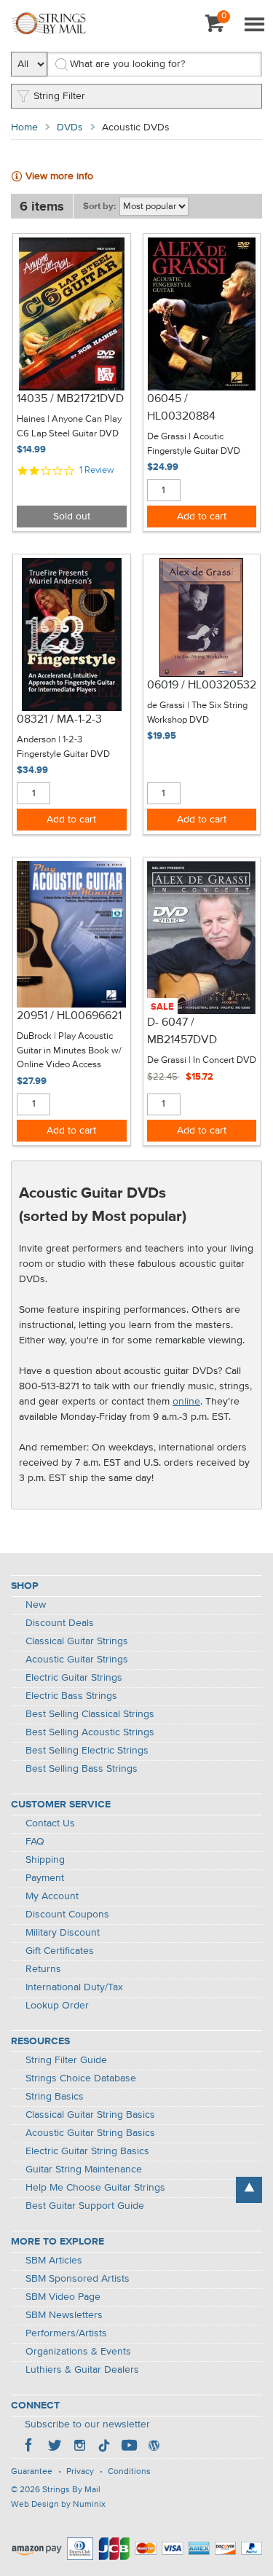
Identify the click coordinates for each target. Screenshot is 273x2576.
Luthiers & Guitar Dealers (82, 2370)
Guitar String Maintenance (84, 2169)
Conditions (129, 2472)
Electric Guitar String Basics (87, 2151)
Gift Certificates (60, 1951)
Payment (45, 1878)
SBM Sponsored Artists (78, 2279)
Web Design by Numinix (58, 2505)
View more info (59, 176)
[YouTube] (129, 2447)
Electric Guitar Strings (74, 1678)
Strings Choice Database (81, 2078)
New (36, 1605)
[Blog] (154, 2447)
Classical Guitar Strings (77, 1641)
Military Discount (63, 1933)
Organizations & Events (78, 2352)
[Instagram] (79, 2447)
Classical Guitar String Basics (90, 2115)
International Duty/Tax (74, 1987)
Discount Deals (60, 1623)
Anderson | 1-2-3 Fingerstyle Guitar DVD (63, 747)
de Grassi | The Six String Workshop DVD (197, 713)
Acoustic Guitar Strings (77, 1660)
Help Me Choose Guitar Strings (95, 2188)
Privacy (80, 2472)
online (186, 1402)
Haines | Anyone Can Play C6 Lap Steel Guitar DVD (69, 427)
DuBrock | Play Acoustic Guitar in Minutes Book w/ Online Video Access (69, 1051)
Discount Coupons (67, 1915)
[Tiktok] (104, 2447)
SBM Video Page (63, 2297)
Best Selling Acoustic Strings (90, 1732)
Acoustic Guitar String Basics (90, 2133)
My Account (52, 1896)
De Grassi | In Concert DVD (202, 1060)
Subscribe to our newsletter (87, 2424)
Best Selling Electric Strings (87, 1751)
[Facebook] (30, 2447)
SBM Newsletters (64, 2315)
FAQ (35, 1842)
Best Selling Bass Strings (82, 1769)
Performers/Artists (66, 2333)
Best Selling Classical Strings (90, 1714)
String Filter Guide (66, 2060)
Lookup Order (57, 2006)
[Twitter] (55, 2447)
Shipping (45, 1860)
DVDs (70, 127)
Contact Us (50, 1823)
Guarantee (32, 2472)
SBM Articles (54, 2261)
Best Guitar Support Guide (85, 2206)
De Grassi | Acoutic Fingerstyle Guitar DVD (194, 444)
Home (24, 127)
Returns (43, 1969)
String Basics (55, 2097)
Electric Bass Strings (71, 1696)
